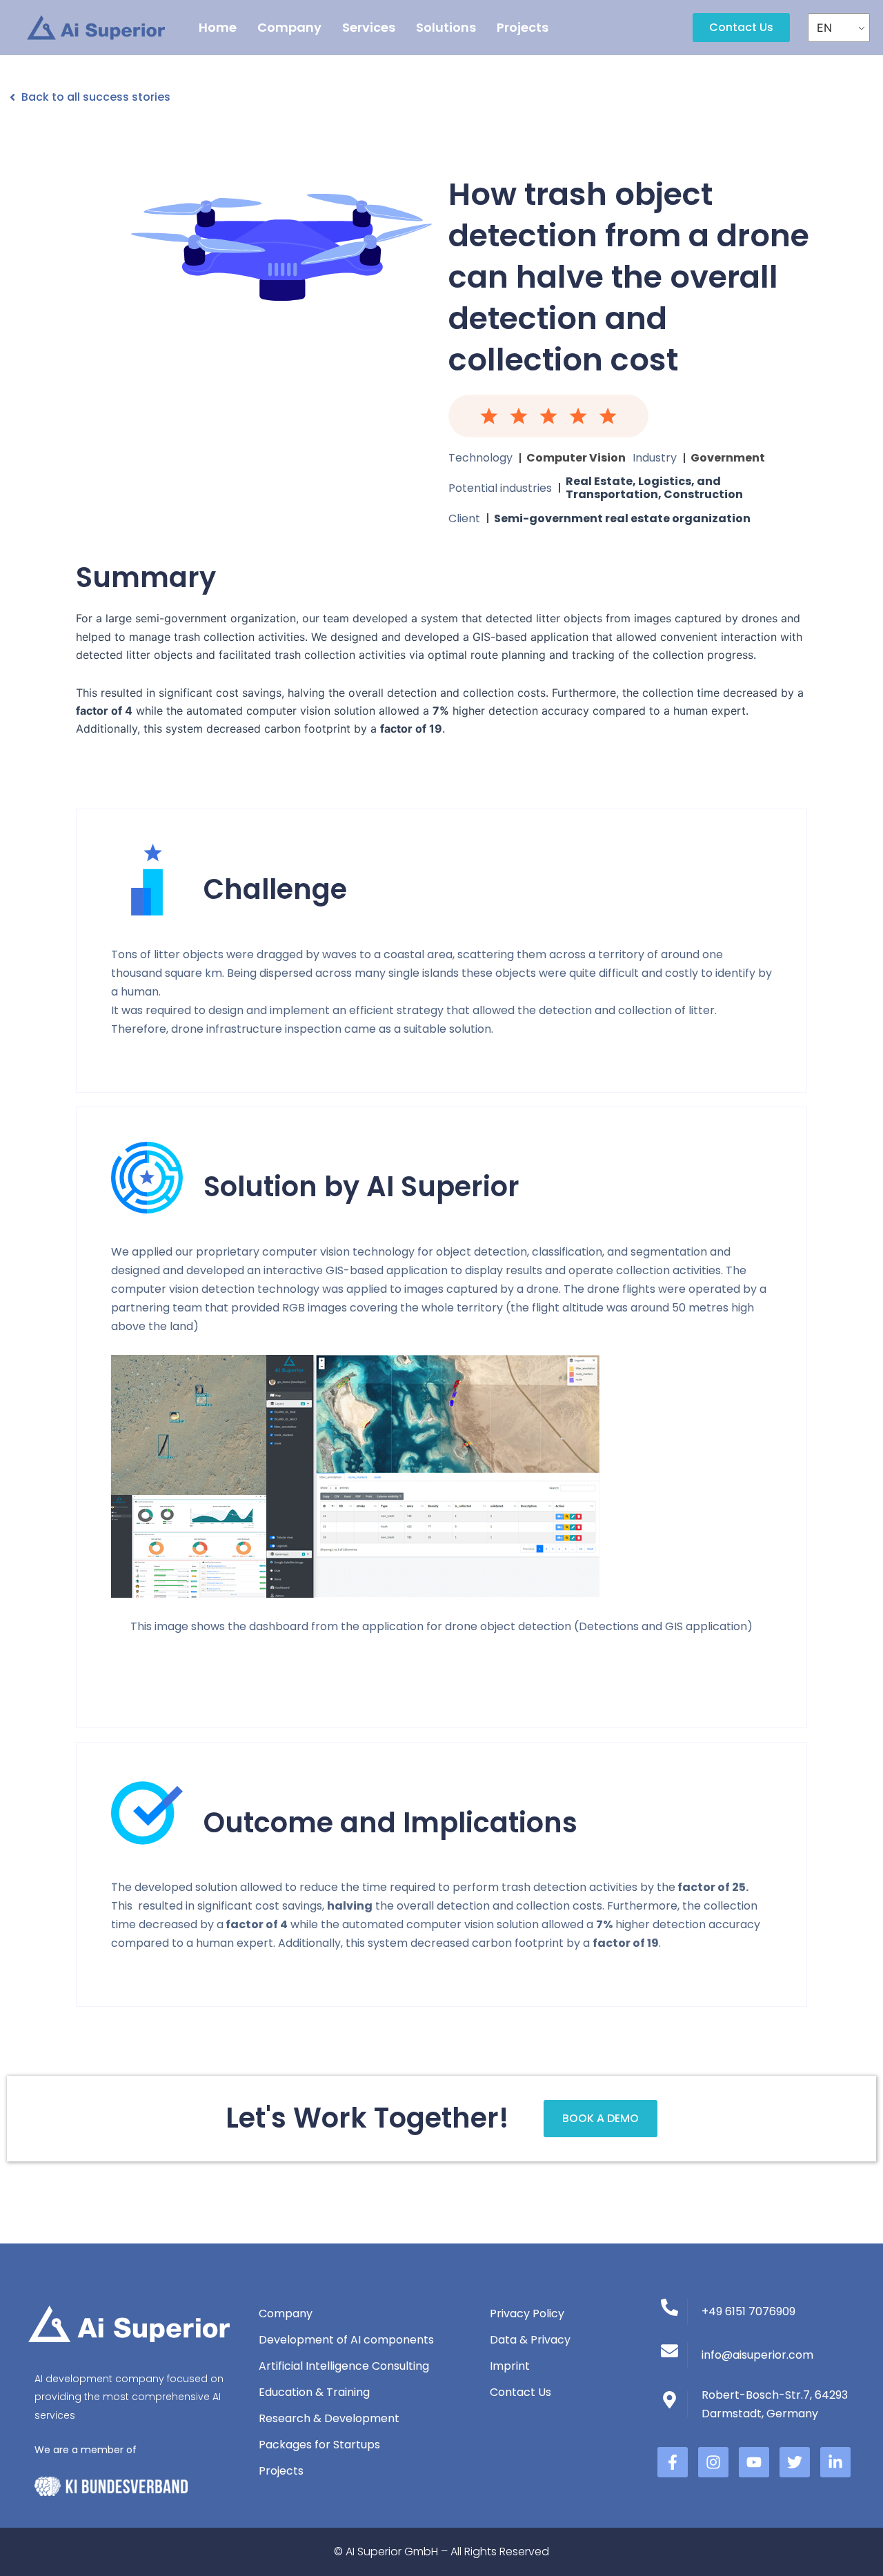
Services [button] (369, 27)
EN (824, 28)
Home (218, 27)
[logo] (96, 28)
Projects (523, 27)
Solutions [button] (446, 27)
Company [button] (289, 27)
